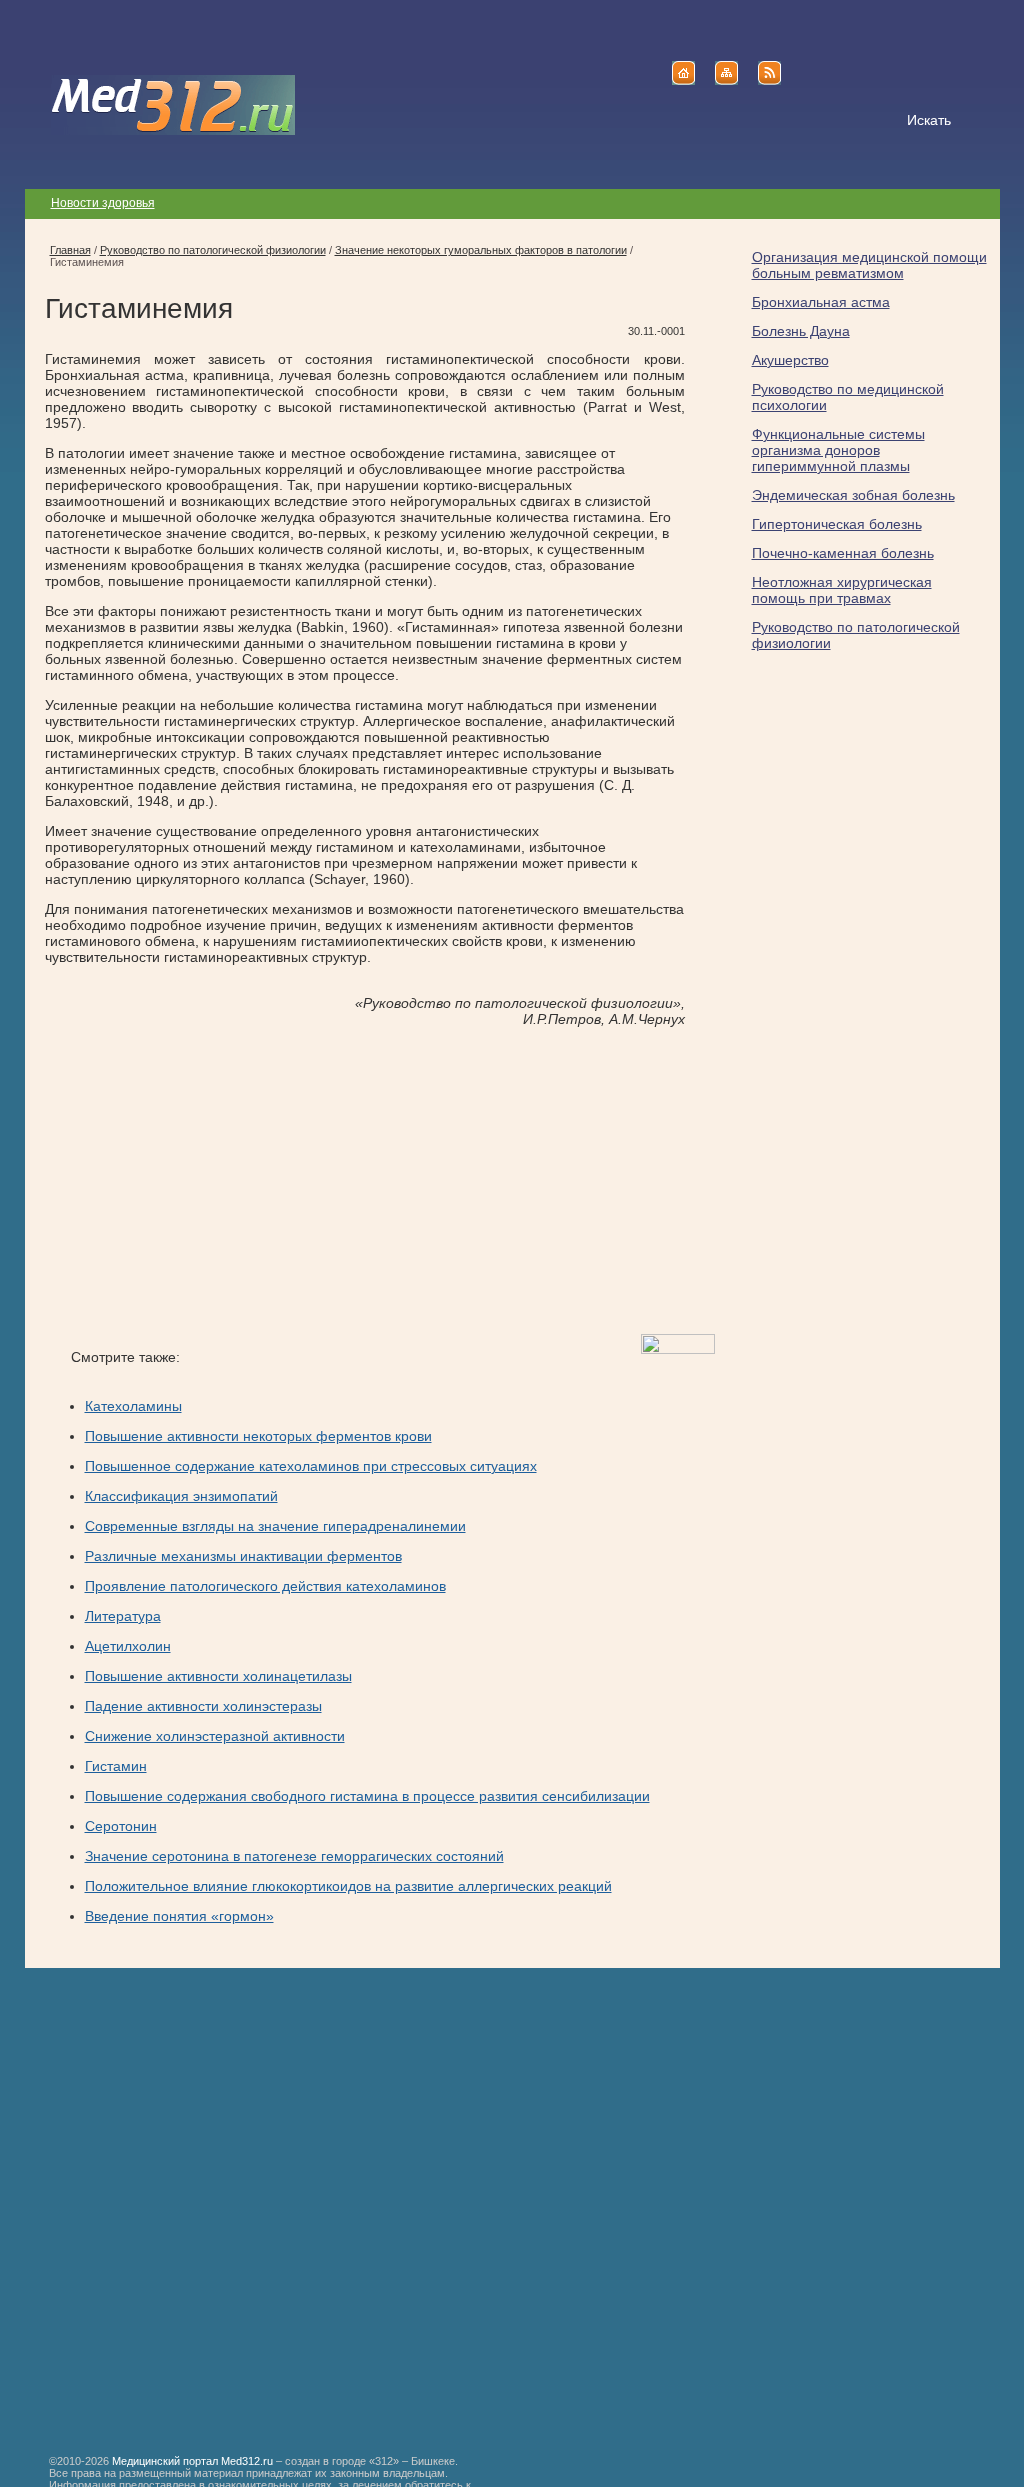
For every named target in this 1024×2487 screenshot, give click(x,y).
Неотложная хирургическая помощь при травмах (842, 590)
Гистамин (116, 1766)
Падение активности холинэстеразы (203, 1706)
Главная (70, 250)
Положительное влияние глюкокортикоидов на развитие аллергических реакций (348, 1886)
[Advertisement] (213, 1181)
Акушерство (790, 360)
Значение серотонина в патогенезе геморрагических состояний (294, 1856)
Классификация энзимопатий (181, 1496)
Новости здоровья (103, 203)
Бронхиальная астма (821, 302)
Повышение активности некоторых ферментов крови (258, 1436)
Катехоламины (133, 1406)
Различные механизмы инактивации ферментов (243, 1556)
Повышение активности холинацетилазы (218, 1676)
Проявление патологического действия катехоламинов (265, 1586)
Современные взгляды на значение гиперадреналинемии (275, 1526)
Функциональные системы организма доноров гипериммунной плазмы (838, 450)
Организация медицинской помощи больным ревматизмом (869, 265)
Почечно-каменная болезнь (843, 553)
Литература (123, 1616)
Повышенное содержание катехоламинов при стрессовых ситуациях (311, 1466)
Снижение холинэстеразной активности (215, 1736)
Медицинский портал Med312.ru (192, 2461)
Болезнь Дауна (801, 331)
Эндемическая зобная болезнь (853, 495)
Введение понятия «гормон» (179, 1916)
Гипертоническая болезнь (837, 524)
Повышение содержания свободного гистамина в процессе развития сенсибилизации (367, 1796)
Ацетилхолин (128, 1646)
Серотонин (121, 1826)
